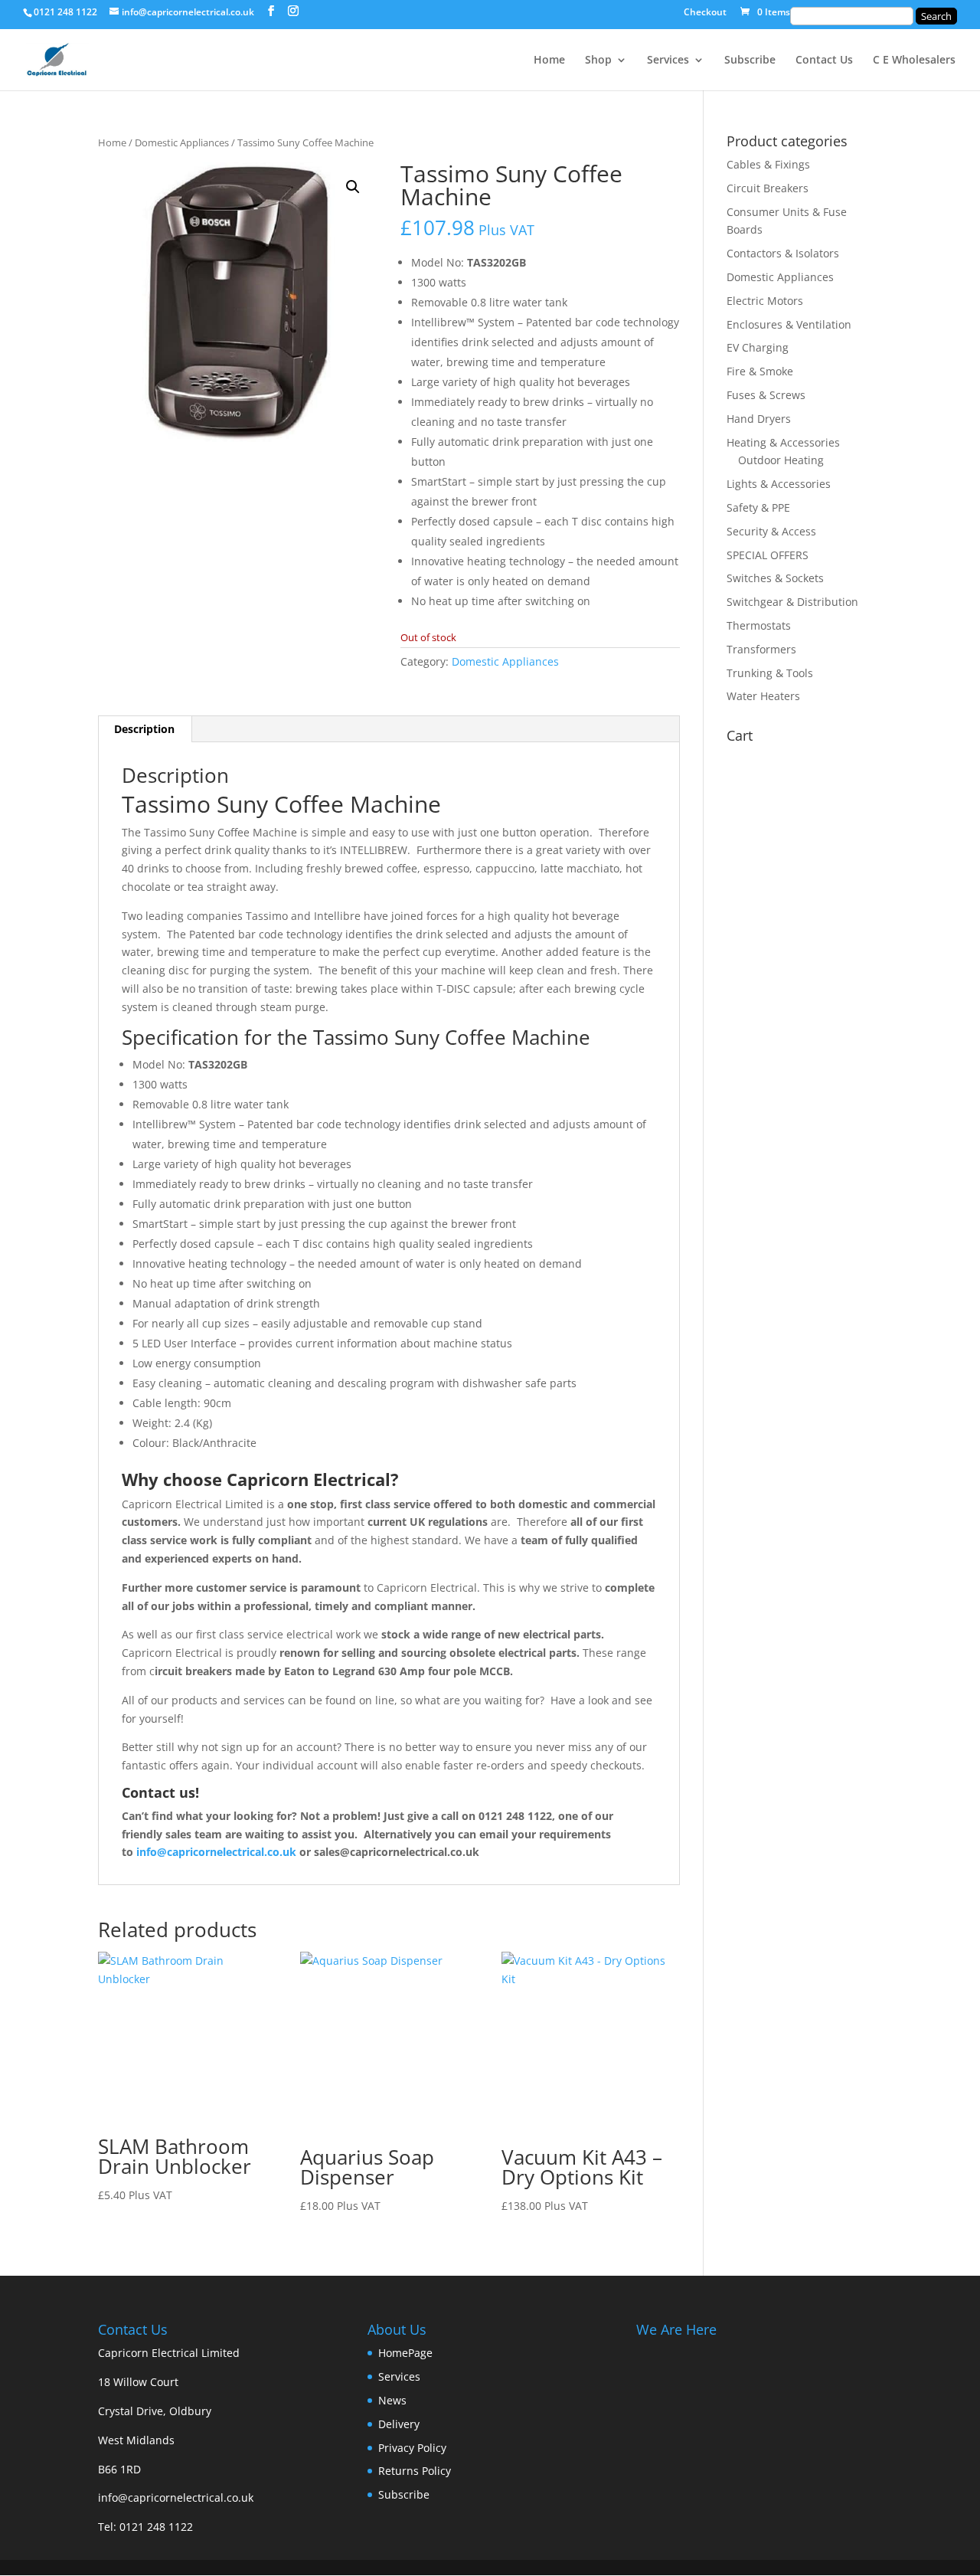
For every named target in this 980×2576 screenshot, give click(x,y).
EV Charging (758, 347)
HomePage (405, 2353)
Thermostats (759, 625)
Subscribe (750, 61)
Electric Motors (765, 301)
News (392, 2400)
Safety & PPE (758, 507)
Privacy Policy (412, 2448)
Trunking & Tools (770, 673)
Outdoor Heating (781, 460)
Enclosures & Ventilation (789, 324)
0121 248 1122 (156, 2527)
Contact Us (824, 61)
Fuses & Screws (766, 395)
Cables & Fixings (768, 164)
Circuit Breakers (768, 188)
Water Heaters (763, 696)
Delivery (399, 2424)
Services (668, 61)
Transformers (761, 649)
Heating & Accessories (783, 442)
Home (549, 61)
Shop (598, 61)
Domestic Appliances (182, 142)
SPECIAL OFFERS (768, 555)
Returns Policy (415, 2471)
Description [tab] (144, 729)
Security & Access (771, 531)
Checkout (705, 13)
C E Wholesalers (914, 61)
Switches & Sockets (775, 578)
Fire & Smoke (760, 371)
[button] (353, 187)
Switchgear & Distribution (792, 602)
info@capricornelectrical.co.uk (176, 2497)
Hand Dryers (759, 419)
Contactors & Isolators (783, 253)
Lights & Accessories (779, 484)
